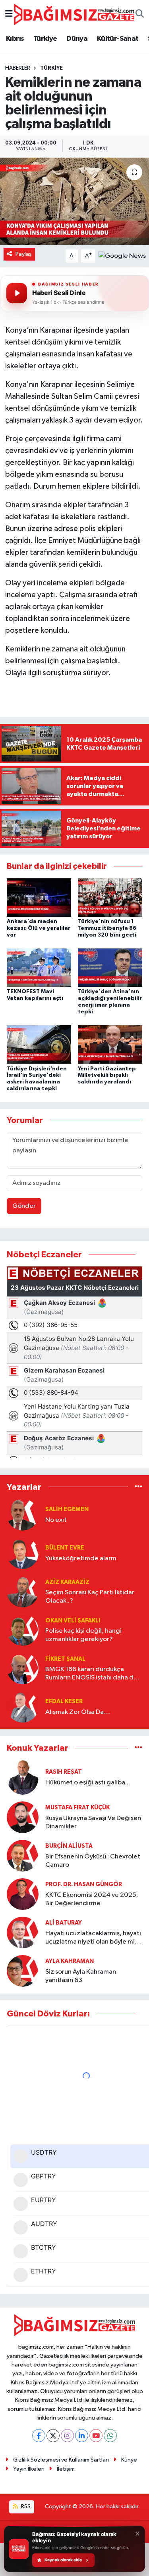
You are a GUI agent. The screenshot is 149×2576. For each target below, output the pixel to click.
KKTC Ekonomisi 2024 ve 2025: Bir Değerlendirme (92, 1899)
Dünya (77, 39)
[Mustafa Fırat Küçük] (23, 1817)
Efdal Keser (64, 1701)
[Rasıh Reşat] (23, 1777)
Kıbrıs (15, 39)
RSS (25, 2507)
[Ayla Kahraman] (23, 1971)
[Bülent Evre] (23, 1553)
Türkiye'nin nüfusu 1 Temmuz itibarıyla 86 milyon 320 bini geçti (107, 928)
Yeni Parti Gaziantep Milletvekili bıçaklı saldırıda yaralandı (107, 1076)
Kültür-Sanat (118, 39)
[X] (53, 2436)
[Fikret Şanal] (23, 1668)
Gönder (24, 1206)
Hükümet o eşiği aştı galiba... (88, 1783)
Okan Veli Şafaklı (73, 1621)
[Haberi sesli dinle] (17, 293)
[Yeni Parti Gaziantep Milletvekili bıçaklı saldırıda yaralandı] (110, 1044)
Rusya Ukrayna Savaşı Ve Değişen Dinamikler (93, 1822)
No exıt (56, 1520)
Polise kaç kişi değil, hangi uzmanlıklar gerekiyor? (83, 1635)
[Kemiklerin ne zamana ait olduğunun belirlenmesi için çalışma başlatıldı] (74, 201)
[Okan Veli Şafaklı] (23, 1630)
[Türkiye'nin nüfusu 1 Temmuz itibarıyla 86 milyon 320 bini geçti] (110, 897)
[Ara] (140, 15)
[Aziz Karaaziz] (23, 1591)
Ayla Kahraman (70, 1961)
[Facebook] (39, 2436)
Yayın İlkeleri (29, 2469)
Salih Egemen (67, 1509)
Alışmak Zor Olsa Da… (78, 1712)
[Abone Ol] (122, 256)
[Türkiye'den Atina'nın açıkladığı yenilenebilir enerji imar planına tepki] (110, 968)
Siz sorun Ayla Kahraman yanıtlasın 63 (81, 1976)
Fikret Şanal (65, 1659)
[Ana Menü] (9, 14)
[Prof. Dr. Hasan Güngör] (23, 1894)
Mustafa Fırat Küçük (77, 1808)
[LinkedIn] (82, 2436)
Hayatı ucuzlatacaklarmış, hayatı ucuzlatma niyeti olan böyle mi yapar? (93, 1938)
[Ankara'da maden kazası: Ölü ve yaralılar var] (39, 897)
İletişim (66, 2469)
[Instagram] (67, 2436)
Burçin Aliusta (69, 1846)
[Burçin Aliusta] (23, 1855)
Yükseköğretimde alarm (81, 1558)
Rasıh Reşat (64, 1772)
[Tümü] (138, 1487)
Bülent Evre (65, 1548)
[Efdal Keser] (23, 1707)
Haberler (18, 68)
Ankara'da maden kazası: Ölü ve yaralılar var (39, 928)
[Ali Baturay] (23, 1932)
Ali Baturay (64, 1923)
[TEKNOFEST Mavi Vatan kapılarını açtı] (39, 968)
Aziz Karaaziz (67, 1582)
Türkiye (45, 39)
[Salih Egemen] (23, 1515)
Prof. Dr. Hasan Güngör (84, 1884)
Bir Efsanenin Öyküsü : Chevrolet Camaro (93, 1861)
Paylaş (24, 254)
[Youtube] (96, 2436)
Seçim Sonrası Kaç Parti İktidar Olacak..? (90, 1597)
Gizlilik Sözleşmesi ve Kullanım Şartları (61, 2460)
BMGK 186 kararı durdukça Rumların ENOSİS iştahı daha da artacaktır (91, 1674)
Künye (129, 2460)
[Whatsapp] (110, 2436)
